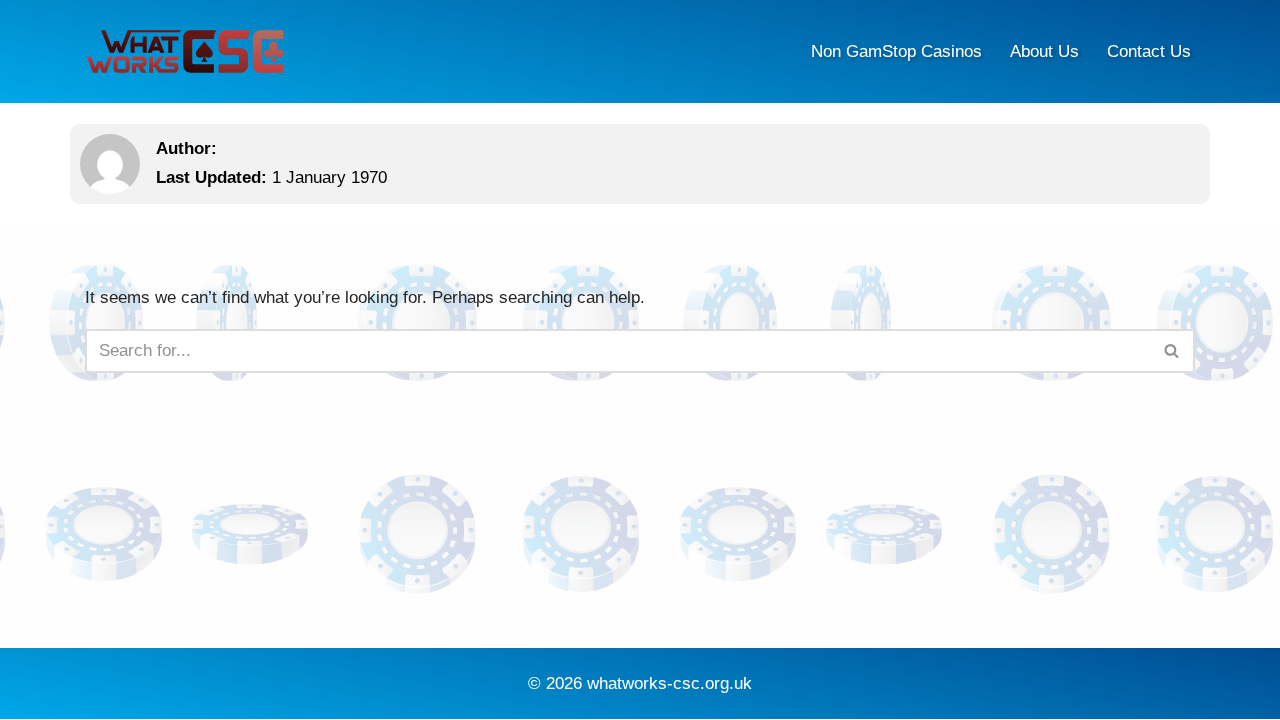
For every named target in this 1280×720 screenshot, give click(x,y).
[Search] (1172, 351)
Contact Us (1149, 51)
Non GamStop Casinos (896, 51)
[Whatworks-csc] (185, 51)
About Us (1044, 51)
